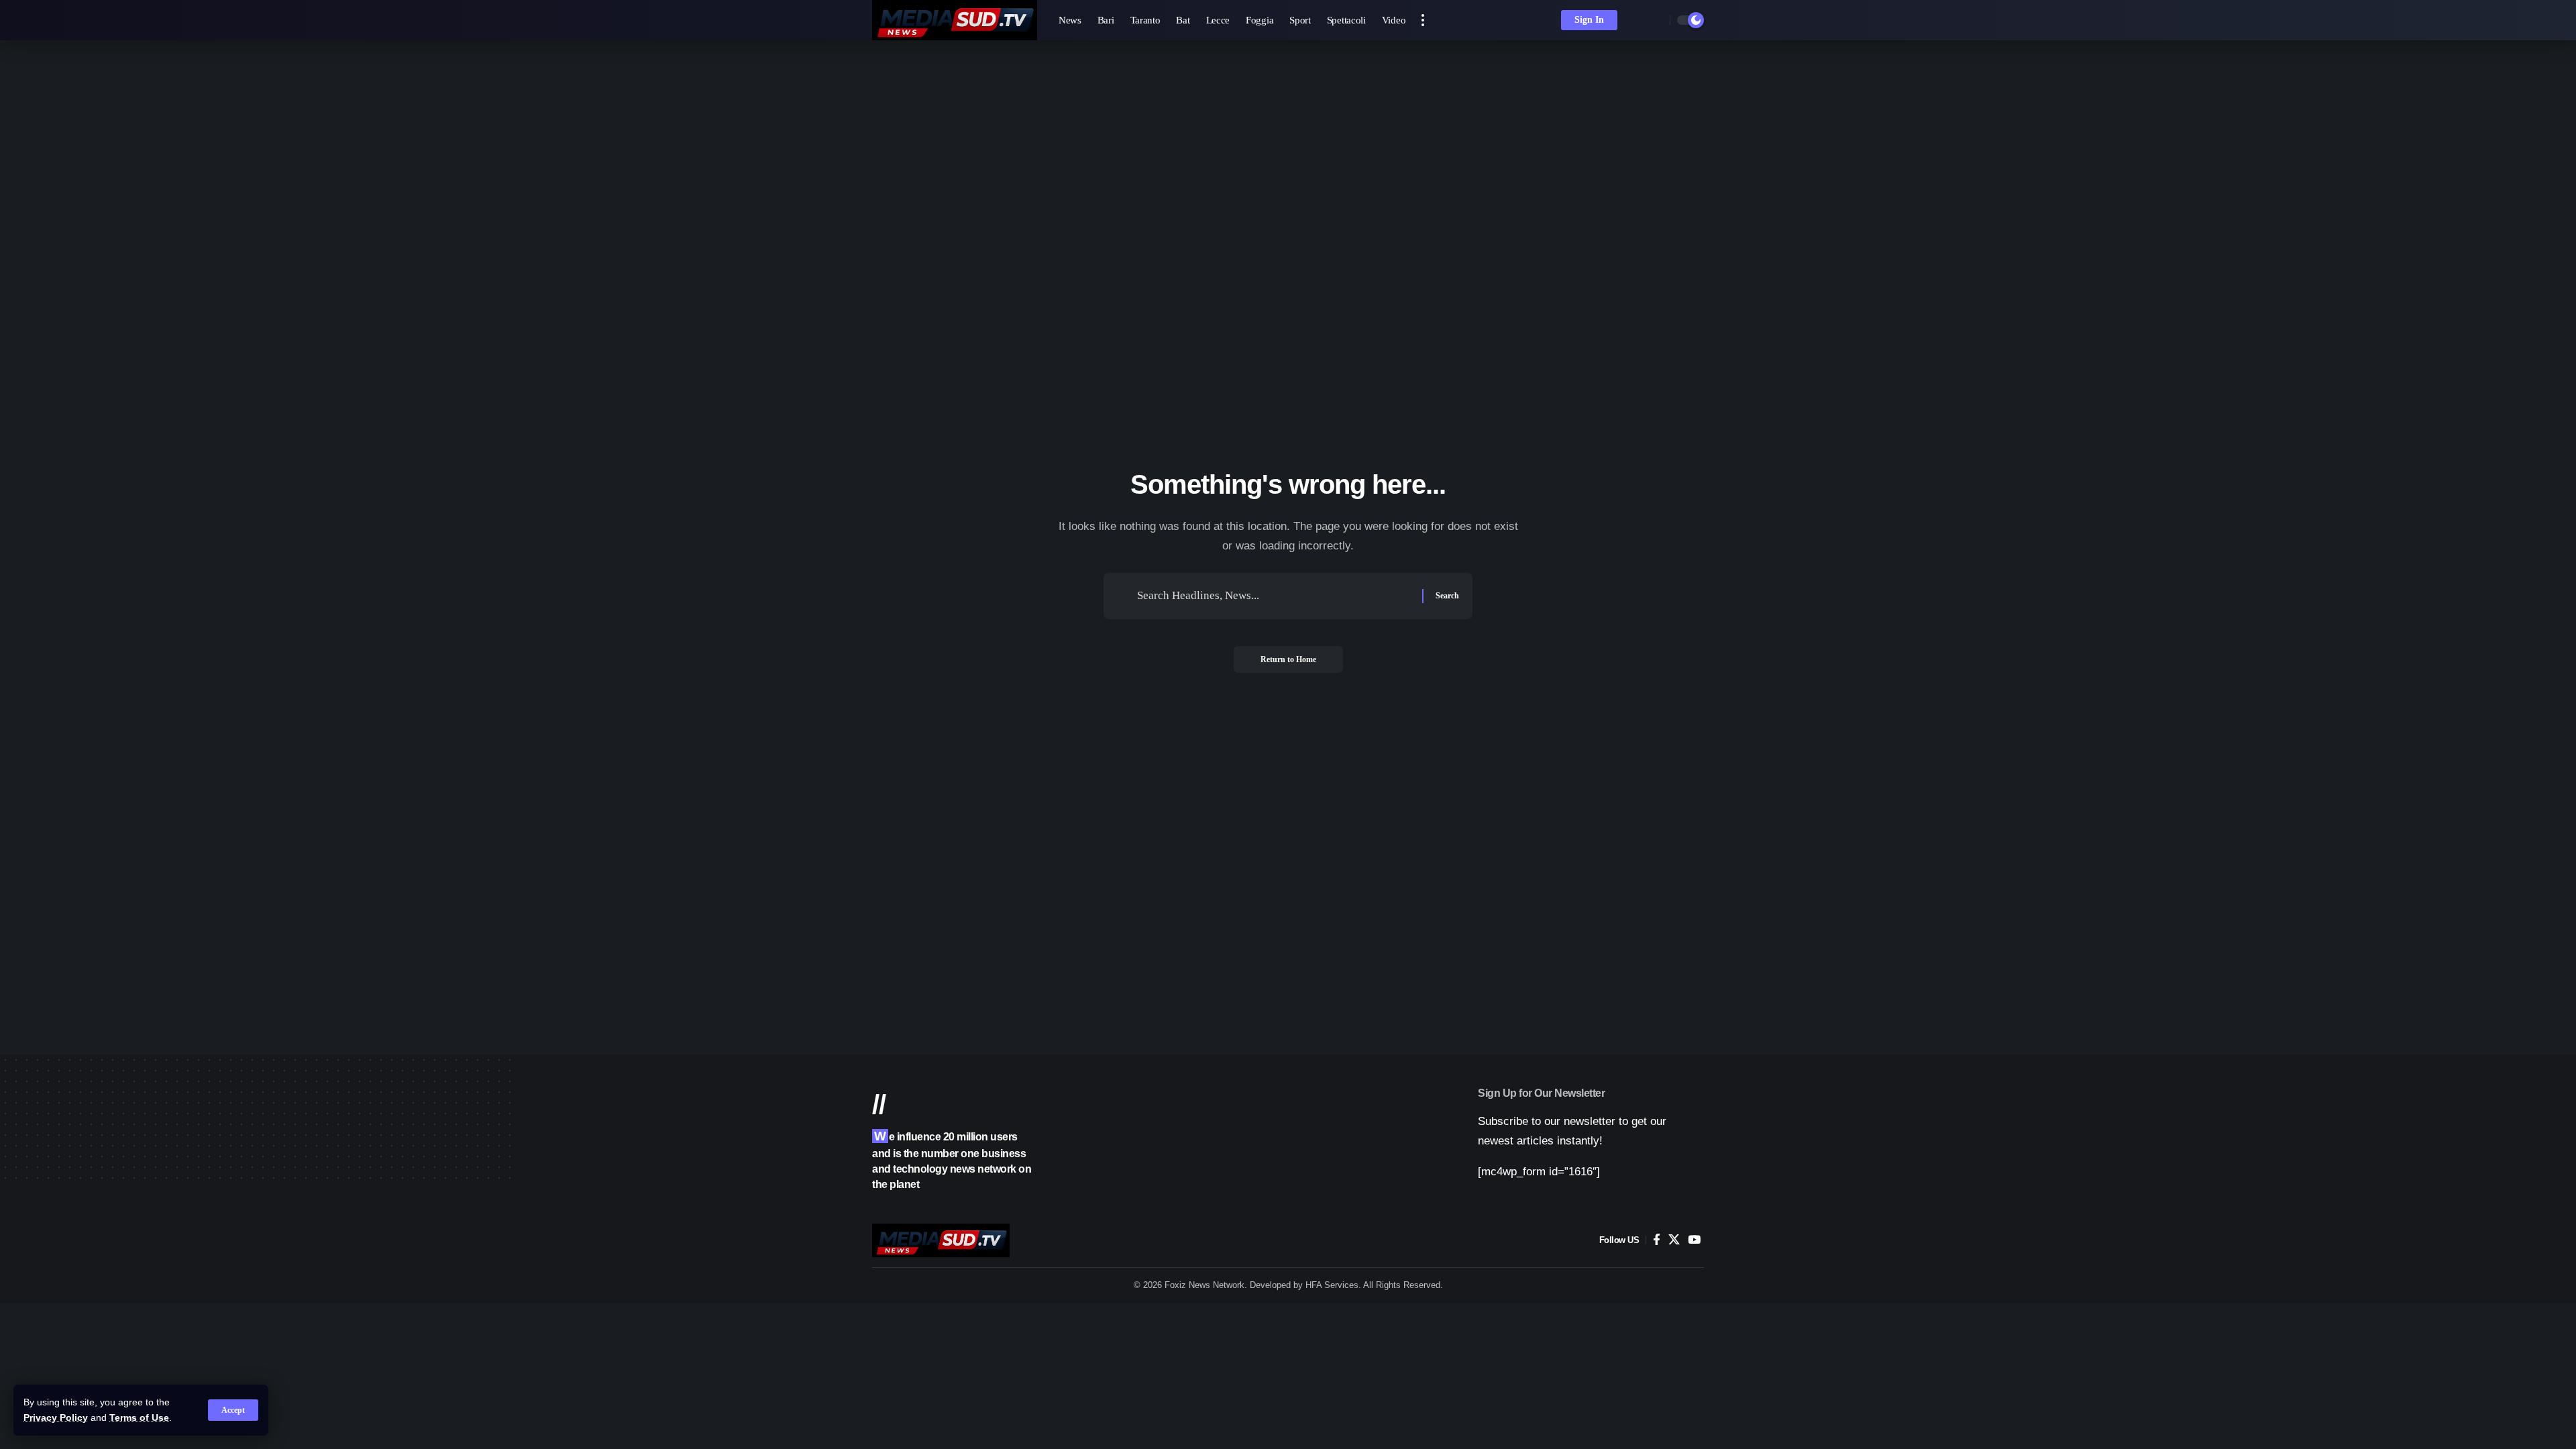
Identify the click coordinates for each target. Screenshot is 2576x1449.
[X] (1674, 1240)
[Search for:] (1275, 596)
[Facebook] (1657, 1240)
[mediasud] (955, 20)
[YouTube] (1694, 1240)
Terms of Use (139, 1418)
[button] (233, 1410)
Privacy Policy (56, 1418)
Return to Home (1288, 659)
